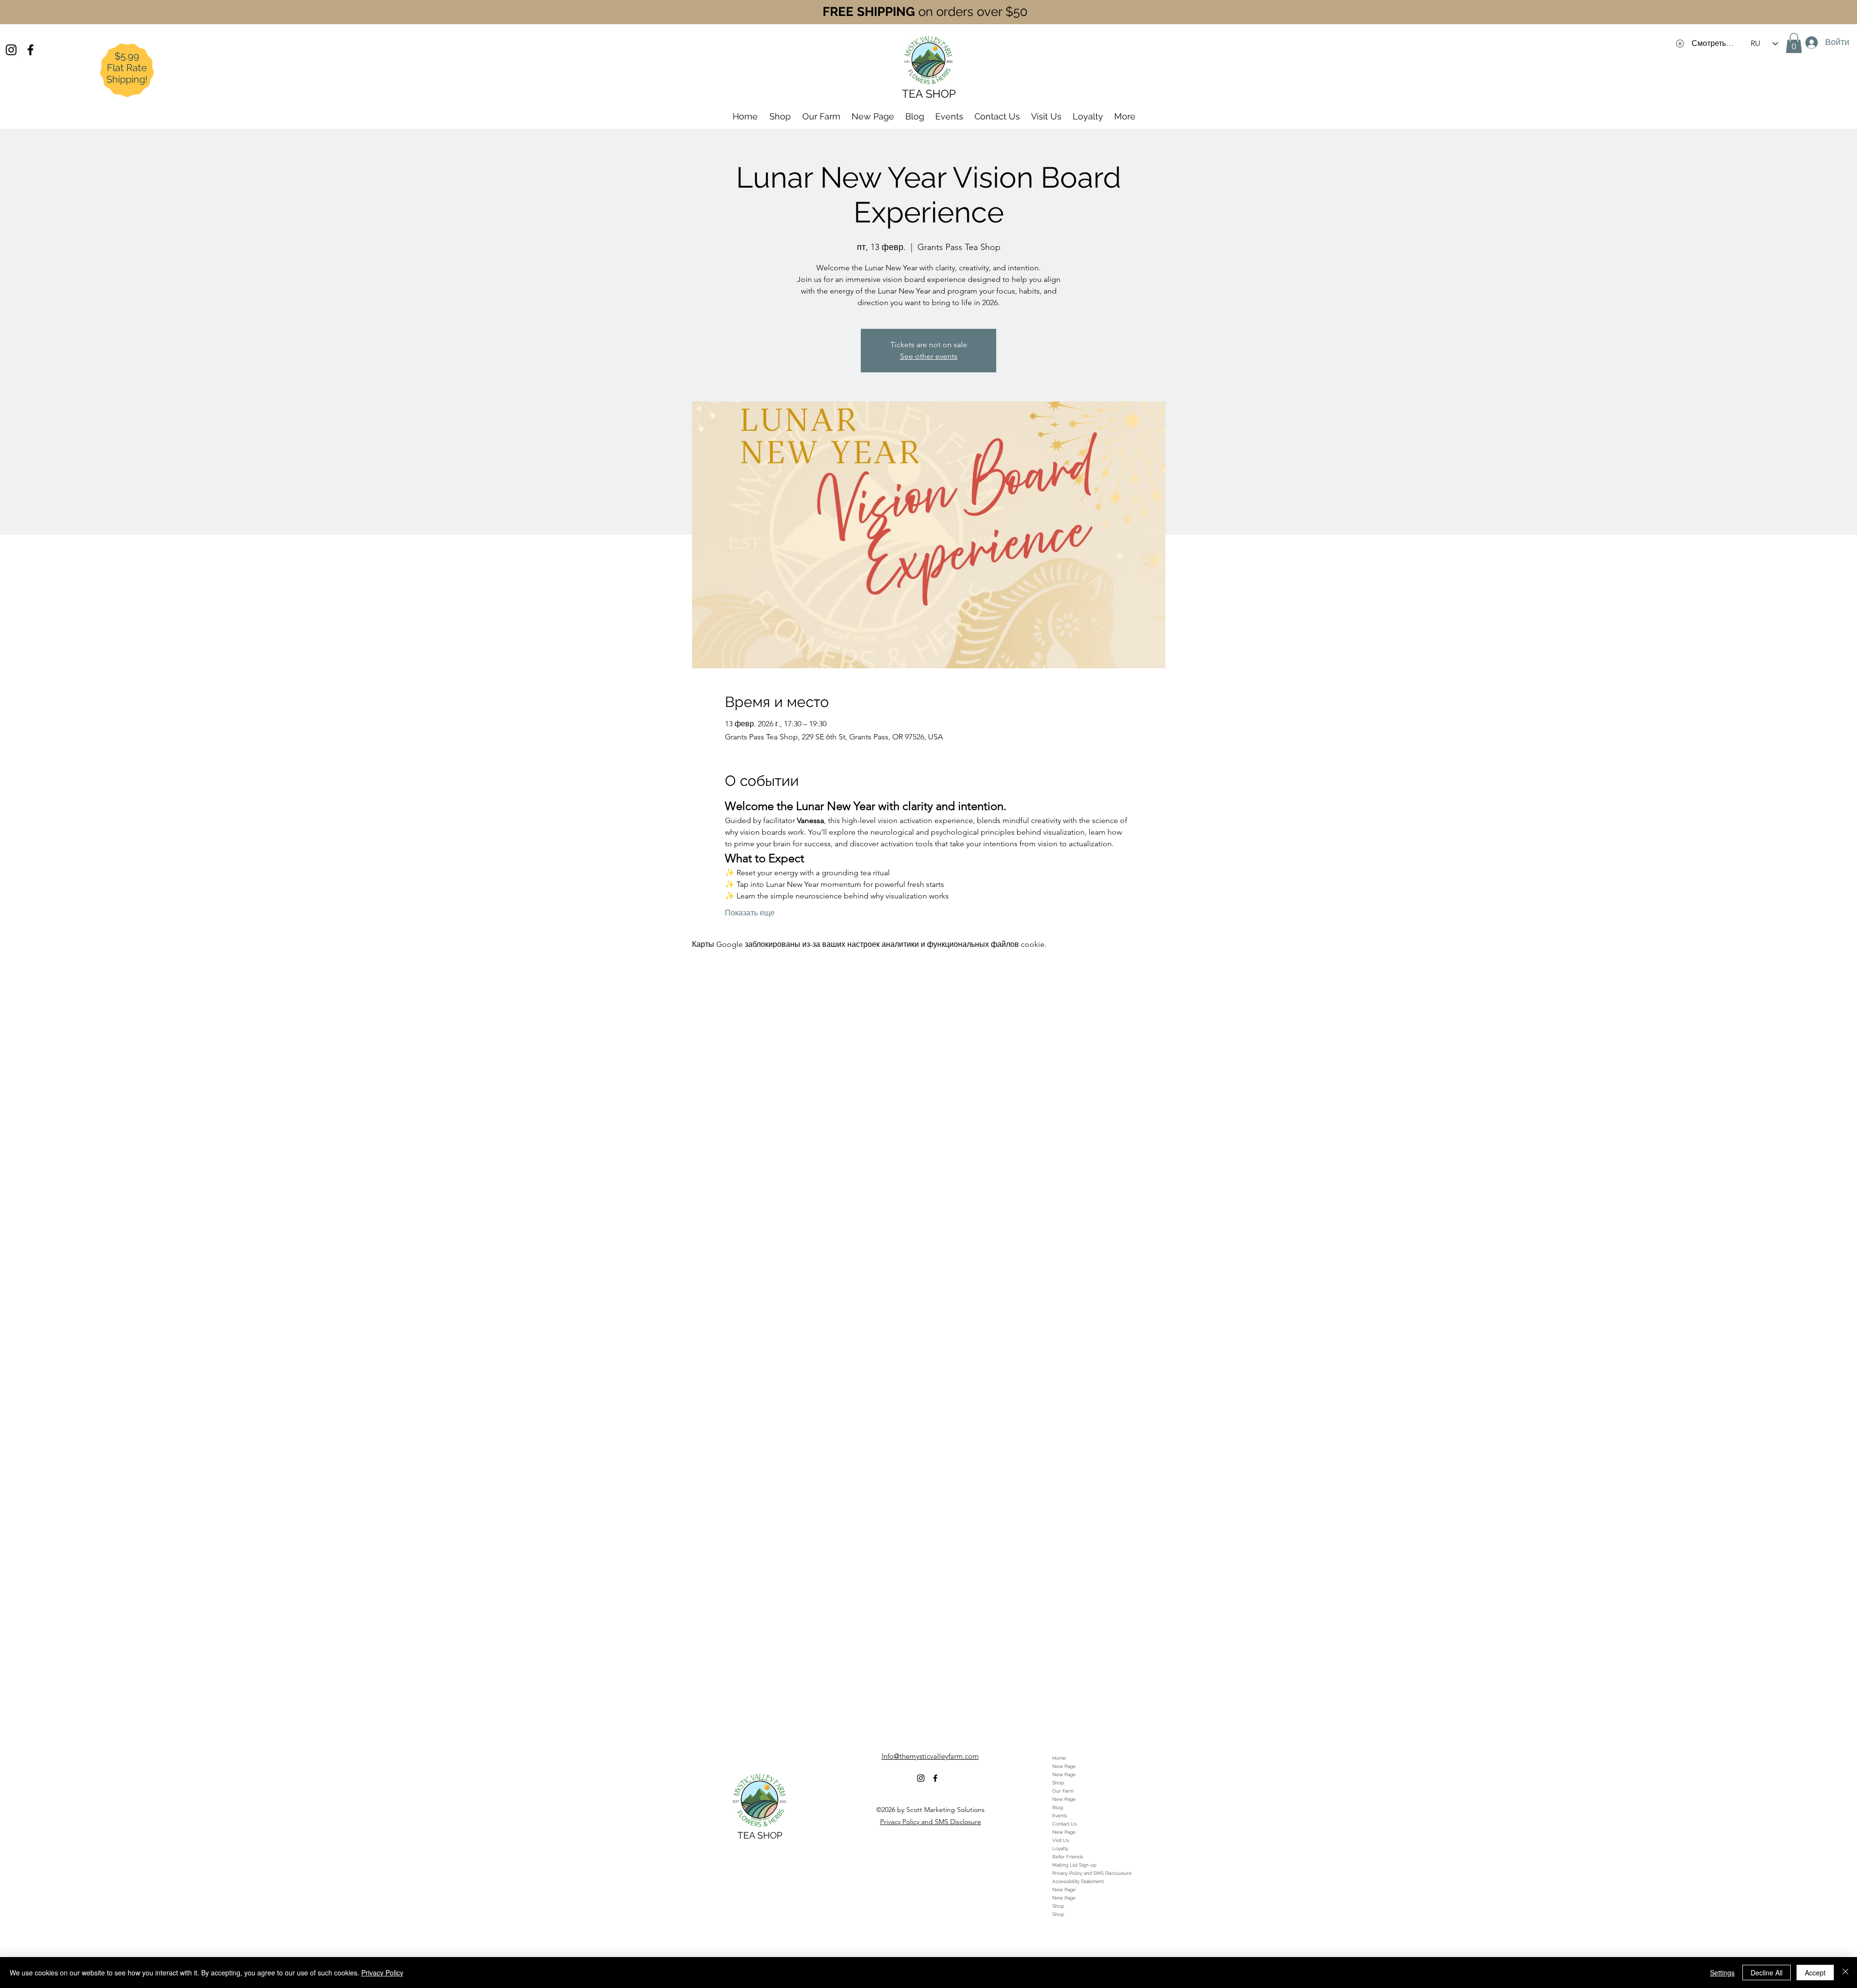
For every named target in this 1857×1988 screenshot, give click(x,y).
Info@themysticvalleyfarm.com (930, 1756)
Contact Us (1065, 1824)
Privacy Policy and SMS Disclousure (1092, 1873)
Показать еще (750, 913)
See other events (929, 356)
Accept (1815, 1973)
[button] (1794, 43)
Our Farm (1063, 1791)
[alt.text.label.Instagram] (11, 50)
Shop (1058, 1783)
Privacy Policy (382, 1973)
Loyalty (1060, 1848)
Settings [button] (1722, 1973)
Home (1059, 1758)
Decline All (1767, 1973)
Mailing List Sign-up (1074, 1865)
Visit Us (1061, 1840)
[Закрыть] (1845, 1973)
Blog (1058, 1807)
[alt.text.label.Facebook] (30, 50)
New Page (1064, 1766)
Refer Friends (1068, 1857)
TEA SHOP (760, 1835)
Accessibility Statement (1078, 1881)
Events (1060, 1816)
